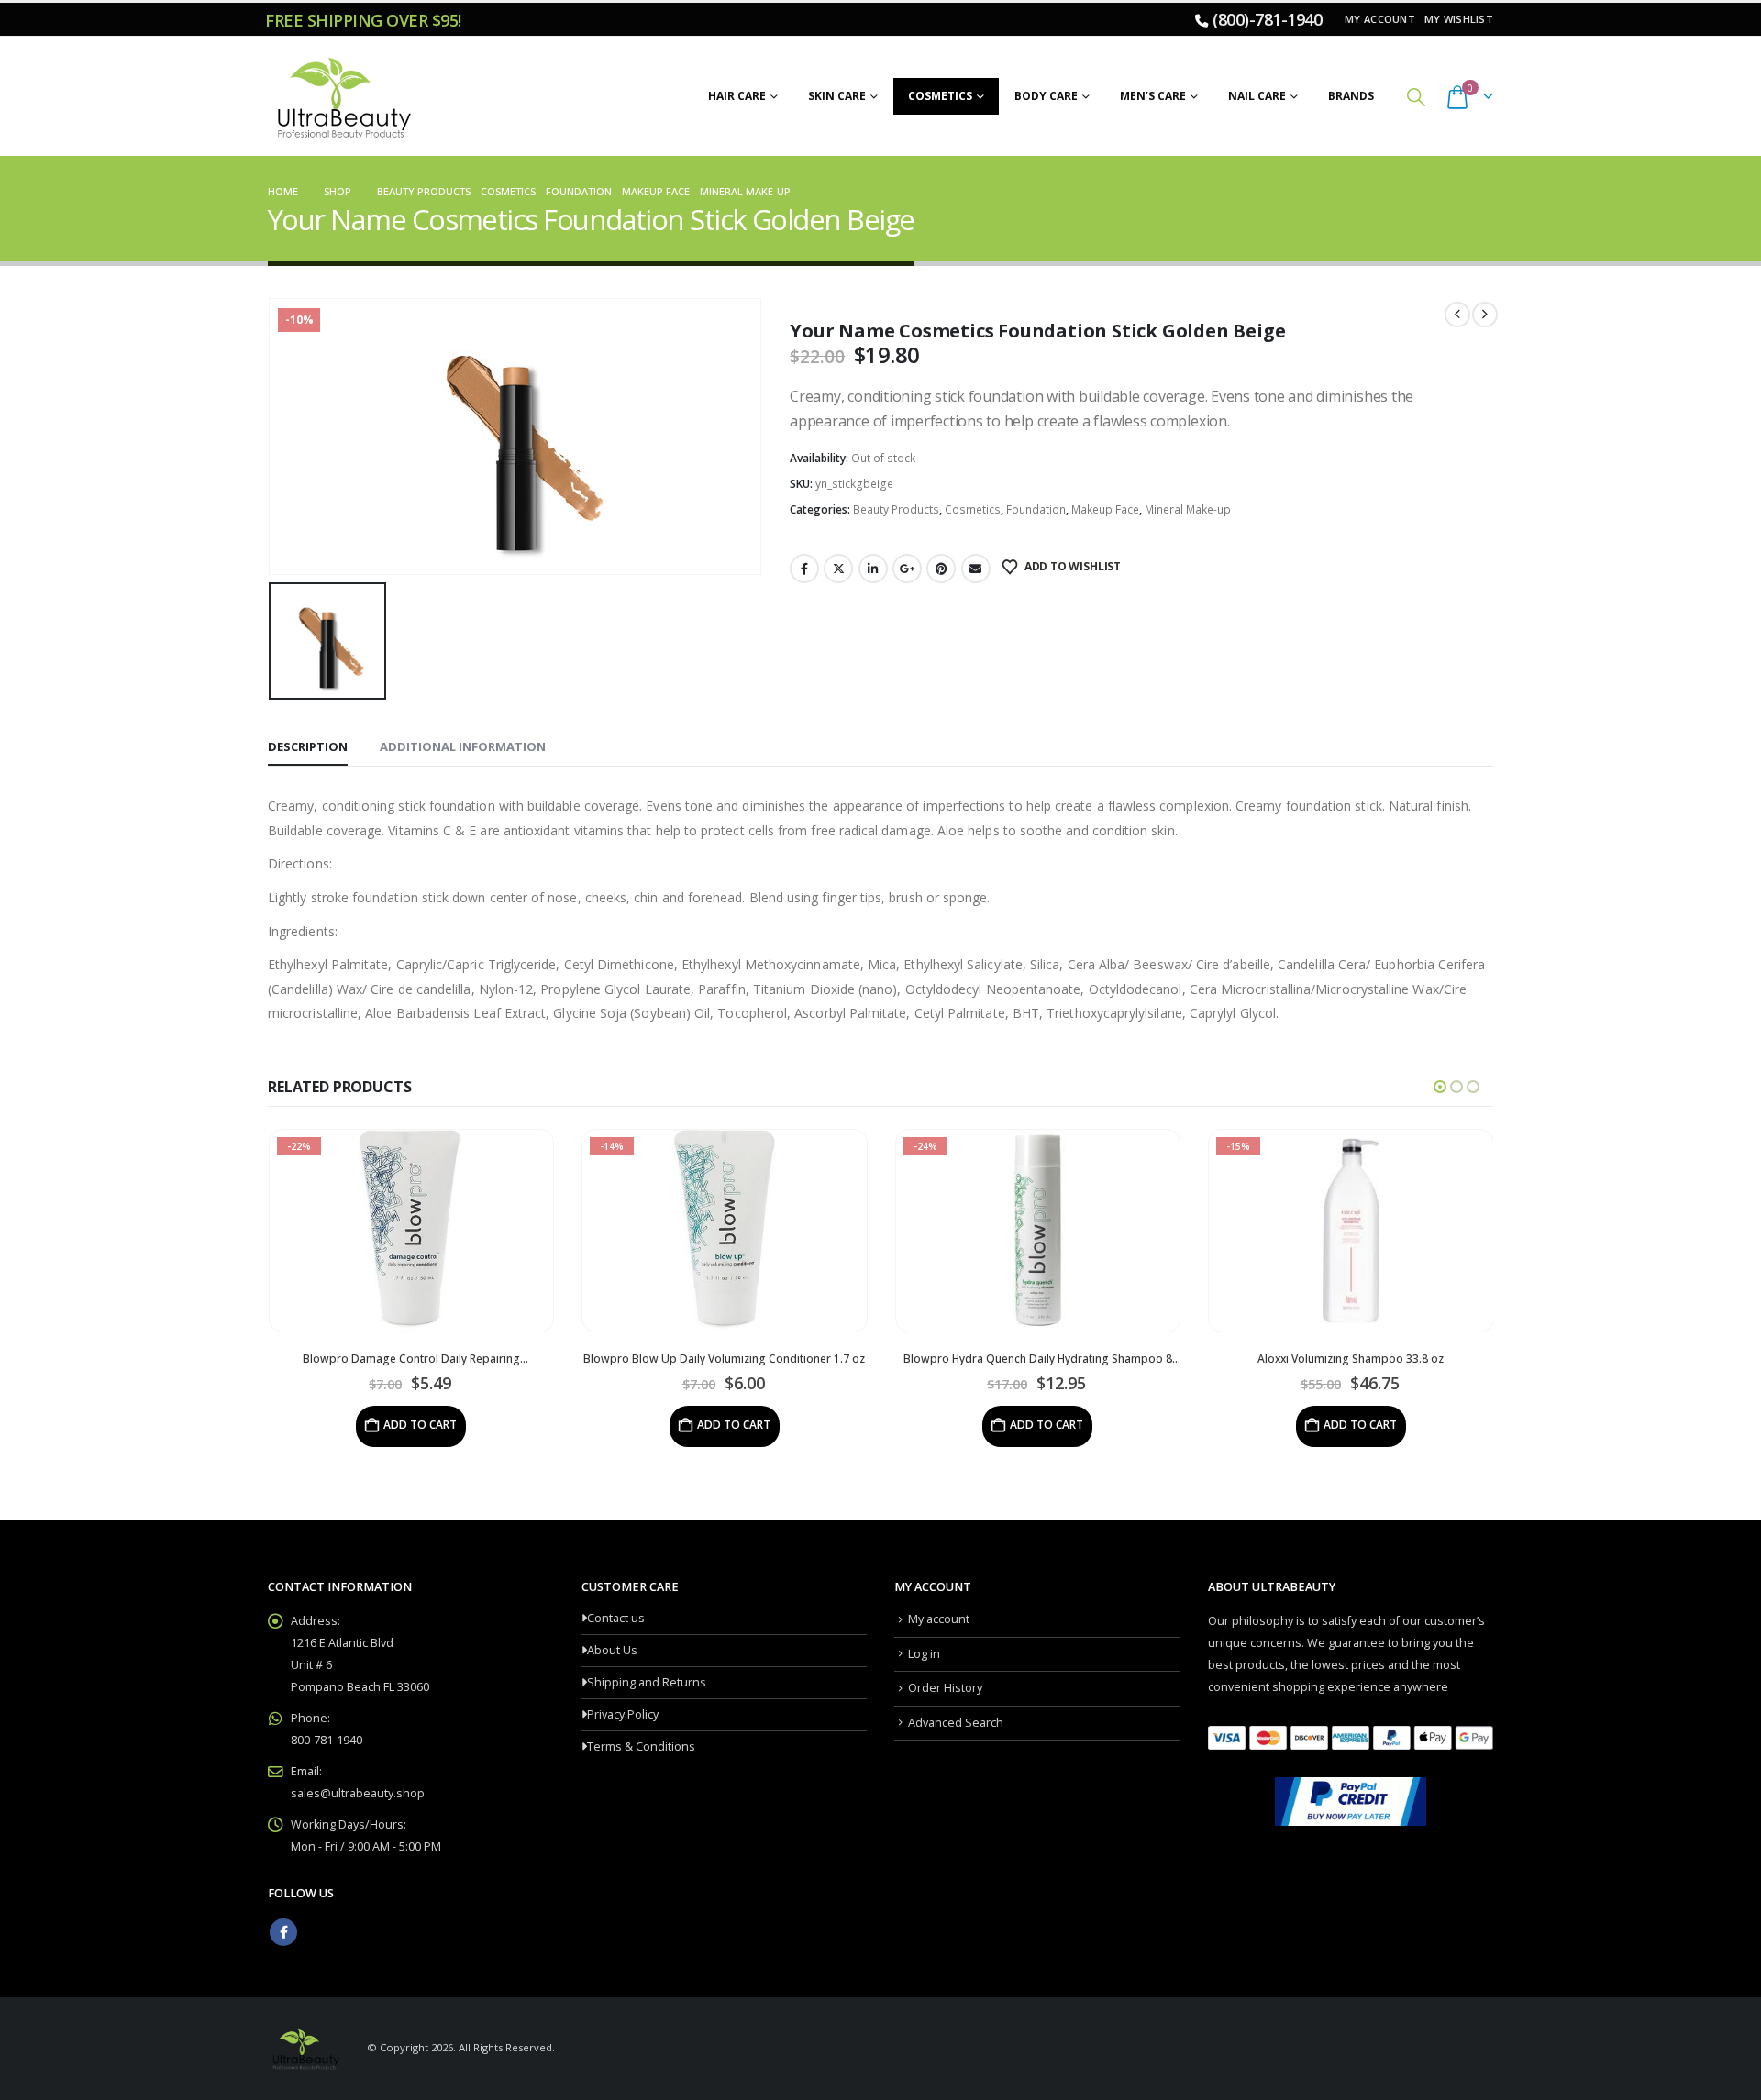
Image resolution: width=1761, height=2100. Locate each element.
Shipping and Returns (647, 1682)
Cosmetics (940, 96)
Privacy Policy (623, 1714)
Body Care (1046, 96)
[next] (1485, 315)
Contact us (616, 1618)
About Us (612, 1650)
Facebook (804, 569)
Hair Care (737, 96)
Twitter (838, 569)
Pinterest (941, 569)
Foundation (1036, 509)
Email (976, 569)
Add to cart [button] (420, 1425)
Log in (924, 1654)
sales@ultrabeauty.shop (358, 1793)
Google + (907, 569)
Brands (1351, 96)
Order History (945, 1688)
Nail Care (1257, 96)
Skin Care (837, 96)
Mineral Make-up (1188, 509)
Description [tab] (308, 746)
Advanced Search (956, 1723)
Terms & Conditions (641, 1746)
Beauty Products (896, 509)
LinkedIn (873, 569)
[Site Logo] (341, 96)
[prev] (1457, 315)
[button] (1416, 97)
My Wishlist (1459, 19)
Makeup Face (1105, 509)
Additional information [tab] (463, 746)
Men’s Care (1153, 96)
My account (1380, 19)
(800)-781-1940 (1267, 19)
